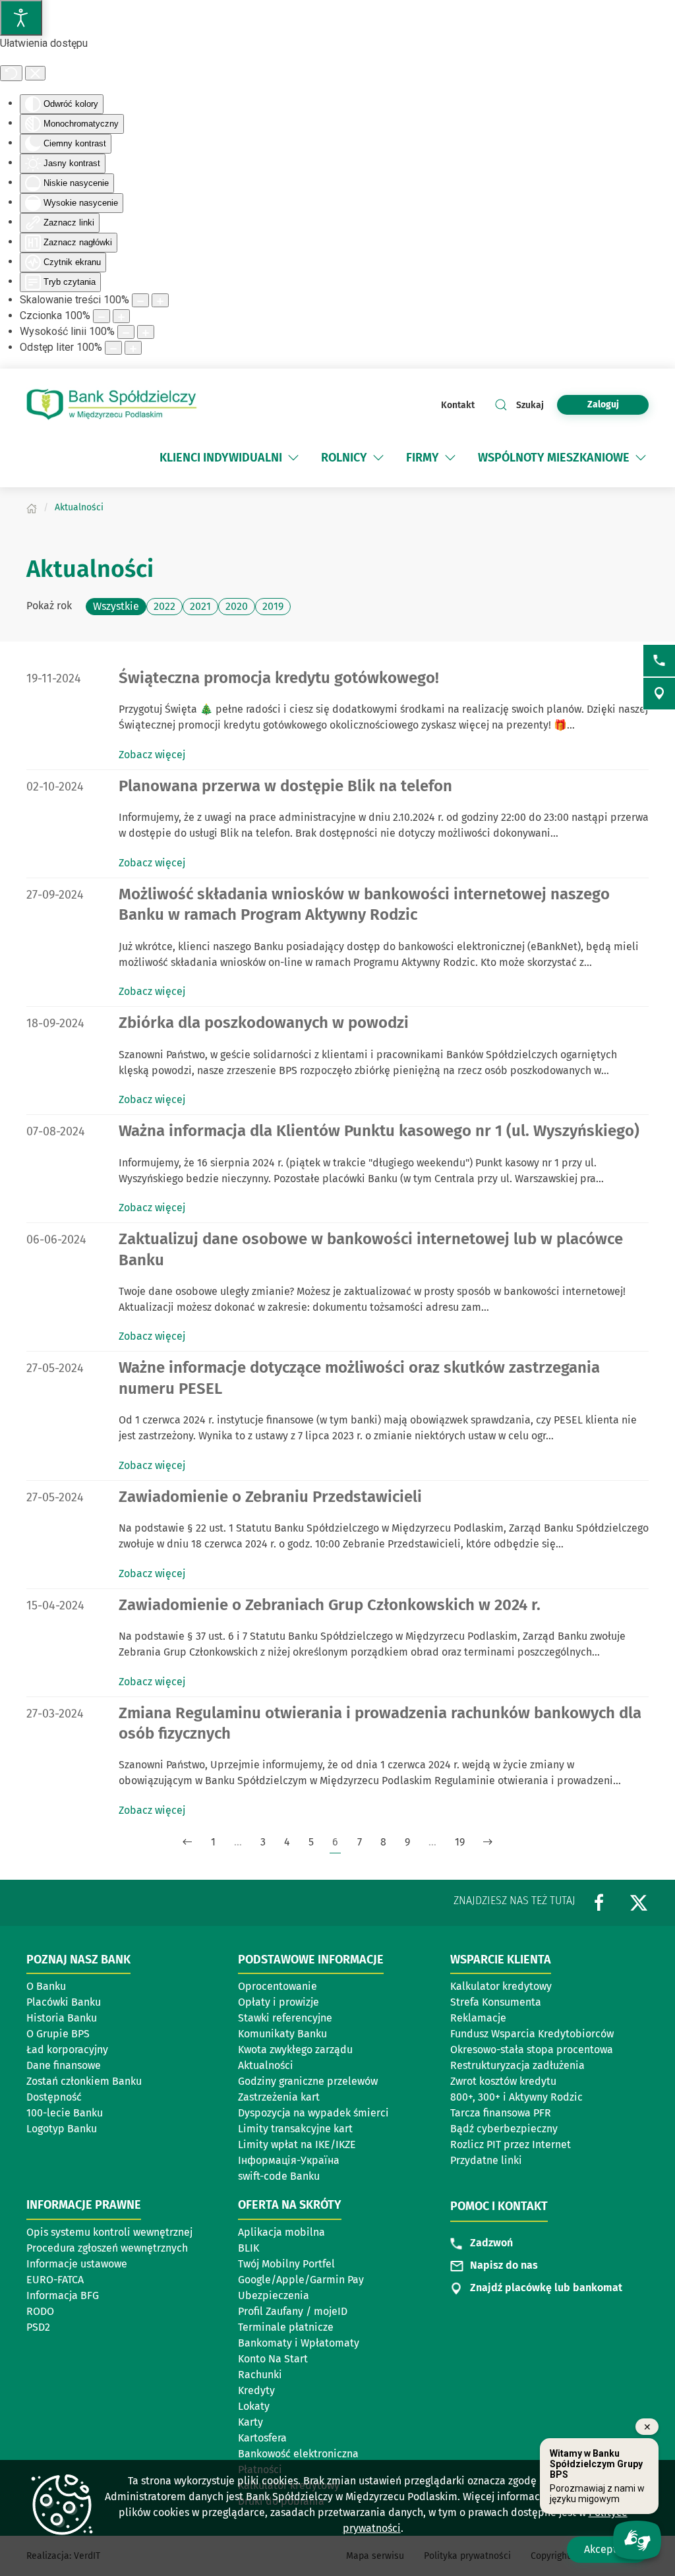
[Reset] (11, 73)
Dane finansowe (64, 2065)
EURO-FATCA (55, 2280)
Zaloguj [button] (603, 404)
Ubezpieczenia (274, 2295)
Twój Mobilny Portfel (286, 2264)
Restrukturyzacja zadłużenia (517, 2065)
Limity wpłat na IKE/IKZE (297, 2144)
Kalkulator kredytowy (501, 1986)
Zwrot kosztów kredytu (503, 2081)
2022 (164, 606)
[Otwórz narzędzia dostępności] (21, 18)
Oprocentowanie (278, 1986)
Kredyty (256, 2390)
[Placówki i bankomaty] (659, 694)
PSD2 (38, 2327)
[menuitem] (221, 458)
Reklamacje (478, 2018)
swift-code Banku (279, 2176)
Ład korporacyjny (67, 2050)
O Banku (46, 1986)
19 (460, 1842)
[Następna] (488, 1842)
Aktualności (266, 2065)
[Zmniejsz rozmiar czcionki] (102, 316)
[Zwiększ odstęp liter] (133, 348)
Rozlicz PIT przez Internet (511, 2144)
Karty (250, 2422)
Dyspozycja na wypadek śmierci (313, 2113)
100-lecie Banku (65, 2113)
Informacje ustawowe (77, 2264)
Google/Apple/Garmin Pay (301, 2280)
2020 (237, 606)
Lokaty (254, 2406)
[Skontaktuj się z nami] (659, 661)
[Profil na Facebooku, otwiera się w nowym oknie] (599, 1902)
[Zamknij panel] (35, 73)
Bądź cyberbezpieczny (504, 2129)
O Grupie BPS (58, 2034)
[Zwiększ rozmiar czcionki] (121, 316)
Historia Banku (62, 2018)
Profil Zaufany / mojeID (293, 2311)
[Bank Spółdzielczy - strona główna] (112, 405)
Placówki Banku (64, 2002)
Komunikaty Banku (282, 2034)
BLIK (249, 2248)
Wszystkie (116, 606)
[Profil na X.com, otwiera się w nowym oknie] (639, 1902)
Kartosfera (262, 2438)
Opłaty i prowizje (279, 2002)
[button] (293, 458)
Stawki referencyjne (285, 2018)
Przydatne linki (486, 2160)
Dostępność (54, 2097)
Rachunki (260, 2375)
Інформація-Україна (289, 2160)
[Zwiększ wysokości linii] (146, 332)
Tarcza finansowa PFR (501, 2113)
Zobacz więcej (152, 755)
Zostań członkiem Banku (84, 2081)
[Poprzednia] (187, 1842)
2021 (200, 606)
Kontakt (458, 405)
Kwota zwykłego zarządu (300, 2051)
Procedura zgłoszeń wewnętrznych (107, 2248)
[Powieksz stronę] (160, 300)
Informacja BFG (63, 2295)
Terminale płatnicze (286, 2327)
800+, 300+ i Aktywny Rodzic (516, 2097)
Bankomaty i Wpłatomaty (299, 2343)
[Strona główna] (32, 507)
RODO (40, 2311)
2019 (273, 606)
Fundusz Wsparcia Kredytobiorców (532, 2034)
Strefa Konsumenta (496, 2002)
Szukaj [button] (530, 405)
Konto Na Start (273, 2359)
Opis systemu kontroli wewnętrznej (109, 2232)
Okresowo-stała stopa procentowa (532, 2050)
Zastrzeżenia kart (279, 2097)
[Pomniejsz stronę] (140, 300)
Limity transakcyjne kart (295, 2129)
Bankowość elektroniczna (298, 2454)
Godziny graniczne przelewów (308, 2081)
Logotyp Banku (62, 2129)
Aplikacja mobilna (281, 2232)
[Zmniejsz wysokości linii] (126, 332)
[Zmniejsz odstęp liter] (113, 348)
